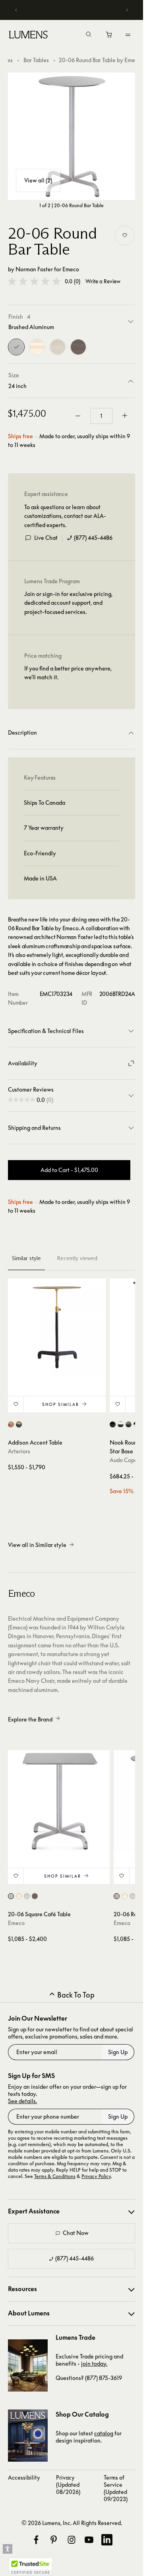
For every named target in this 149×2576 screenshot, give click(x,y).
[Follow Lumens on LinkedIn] (107, 2540)
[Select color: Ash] (27, 1896)
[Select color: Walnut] (35, 1896)
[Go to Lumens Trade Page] (28, 2365)
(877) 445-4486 (93, 538)
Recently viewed (77, 1258)
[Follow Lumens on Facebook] (36, 2540)
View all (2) (38, 180)
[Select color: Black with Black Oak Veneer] (113, 1424)
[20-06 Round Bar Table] (72, 136)
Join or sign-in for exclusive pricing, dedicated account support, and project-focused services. (68, 603)
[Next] (127, 10)
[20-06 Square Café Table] (59, 1801)
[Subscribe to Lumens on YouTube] (89, 2540)
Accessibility (24, 2477)
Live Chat (46, 538)
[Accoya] (37, 347)
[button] (34, 281)
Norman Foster (34, 269)
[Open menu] (128, 35)
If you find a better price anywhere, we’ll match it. (68, 673)
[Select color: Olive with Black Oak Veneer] (129, 1424)
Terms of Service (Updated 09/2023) (116, 2488)
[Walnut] (78, 347)
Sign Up (118, 2052)
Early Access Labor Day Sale (74, 10)
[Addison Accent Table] (57, 1327)
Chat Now (76, 2233)
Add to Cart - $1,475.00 (69, 1170)
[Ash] (58, 347)
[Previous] (16, 10)
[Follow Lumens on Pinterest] (54, 2540)
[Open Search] (89, 35)
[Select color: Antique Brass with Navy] (19, 1424)
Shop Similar (61, 1404)
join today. (94, 2363)
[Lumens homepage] (28, 36)
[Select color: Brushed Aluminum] (11, 1896)
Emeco (71, 269)
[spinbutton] (101, 416)
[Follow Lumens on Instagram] (72, 2540)
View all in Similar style (37, 1545)
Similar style (26, 1258)
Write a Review (103, 281)
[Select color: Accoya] (19, 1896)
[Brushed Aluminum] (16, 347)
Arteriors (19, 1451)
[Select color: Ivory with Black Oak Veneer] (121, 1424)
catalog (104, 2433)
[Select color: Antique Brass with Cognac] (11, 1424)
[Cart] (109, 37)
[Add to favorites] (125, 235)
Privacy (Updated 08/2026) (68, 2485)
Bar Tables (36, 60)
